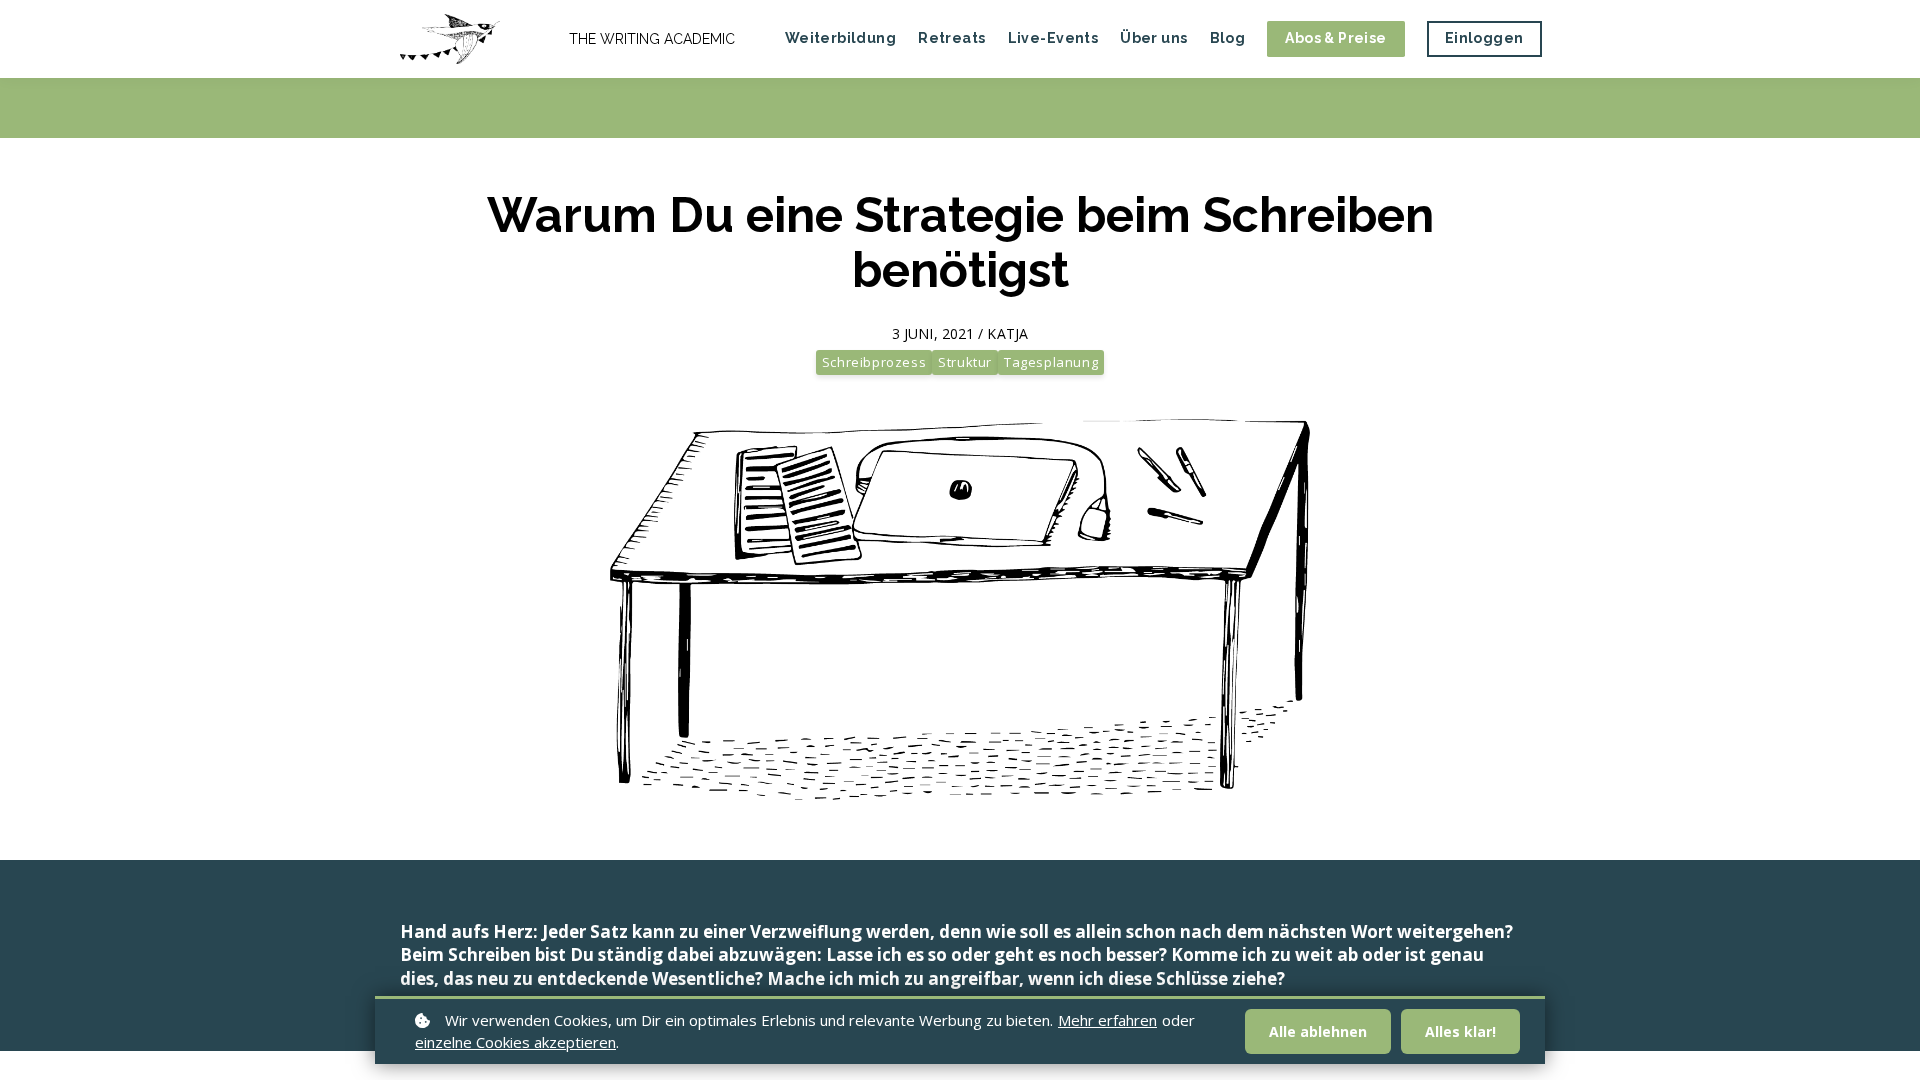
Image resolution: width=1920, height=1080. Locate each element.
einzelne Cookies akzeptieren (515, 1042)
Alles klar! (1460, 1031)
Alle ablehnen (1318, 1031)
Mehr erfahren (1107, 1020)
